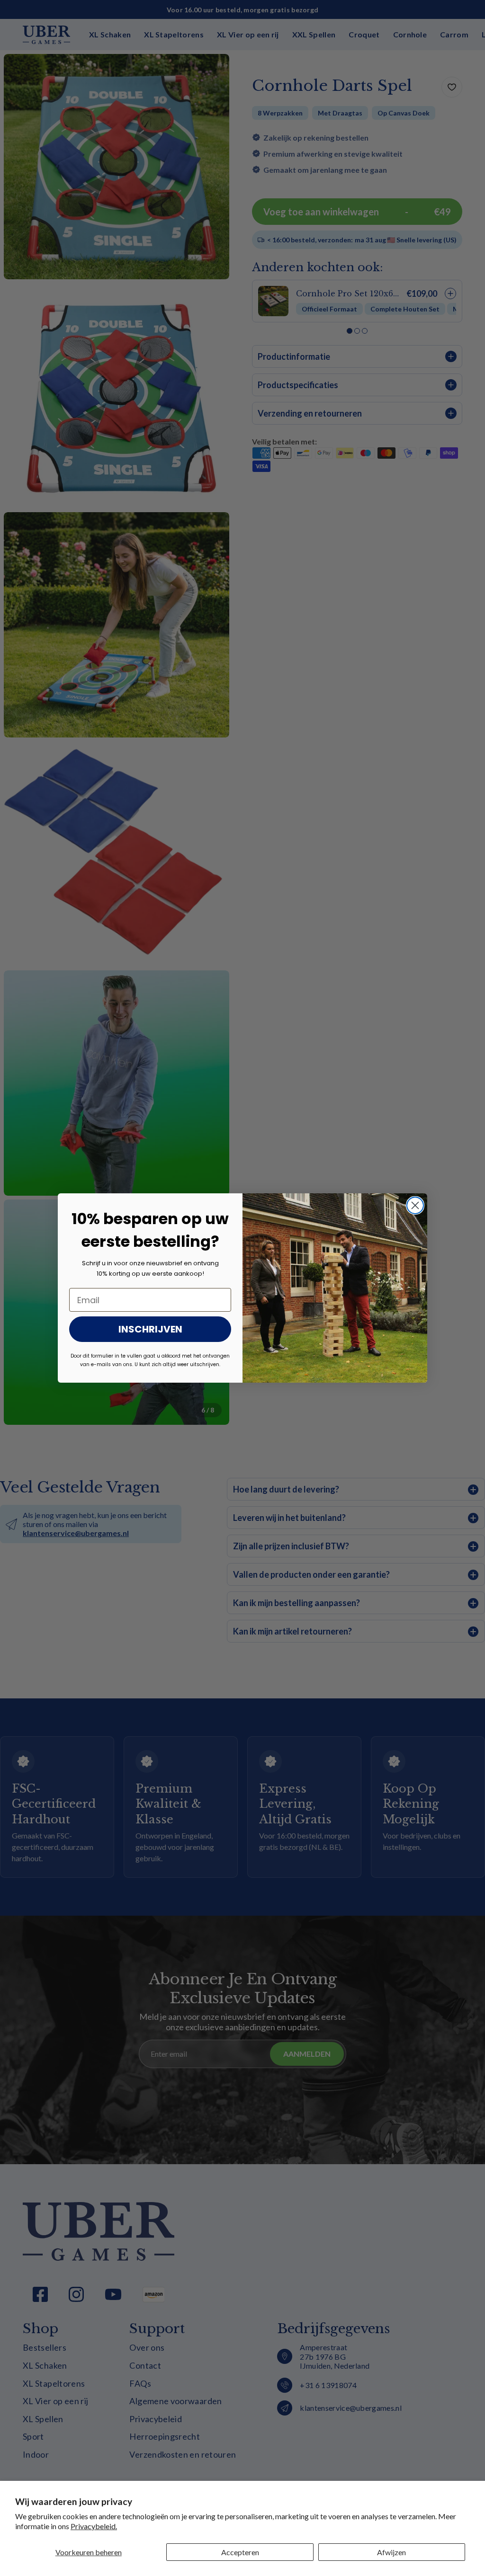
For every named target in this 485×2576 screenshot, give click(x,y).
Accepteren (240, 2552)
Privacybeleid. (94, 2526)
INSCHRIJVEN (150, 1329)
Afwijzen (391, 2552)
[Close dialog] (415, 1205)
